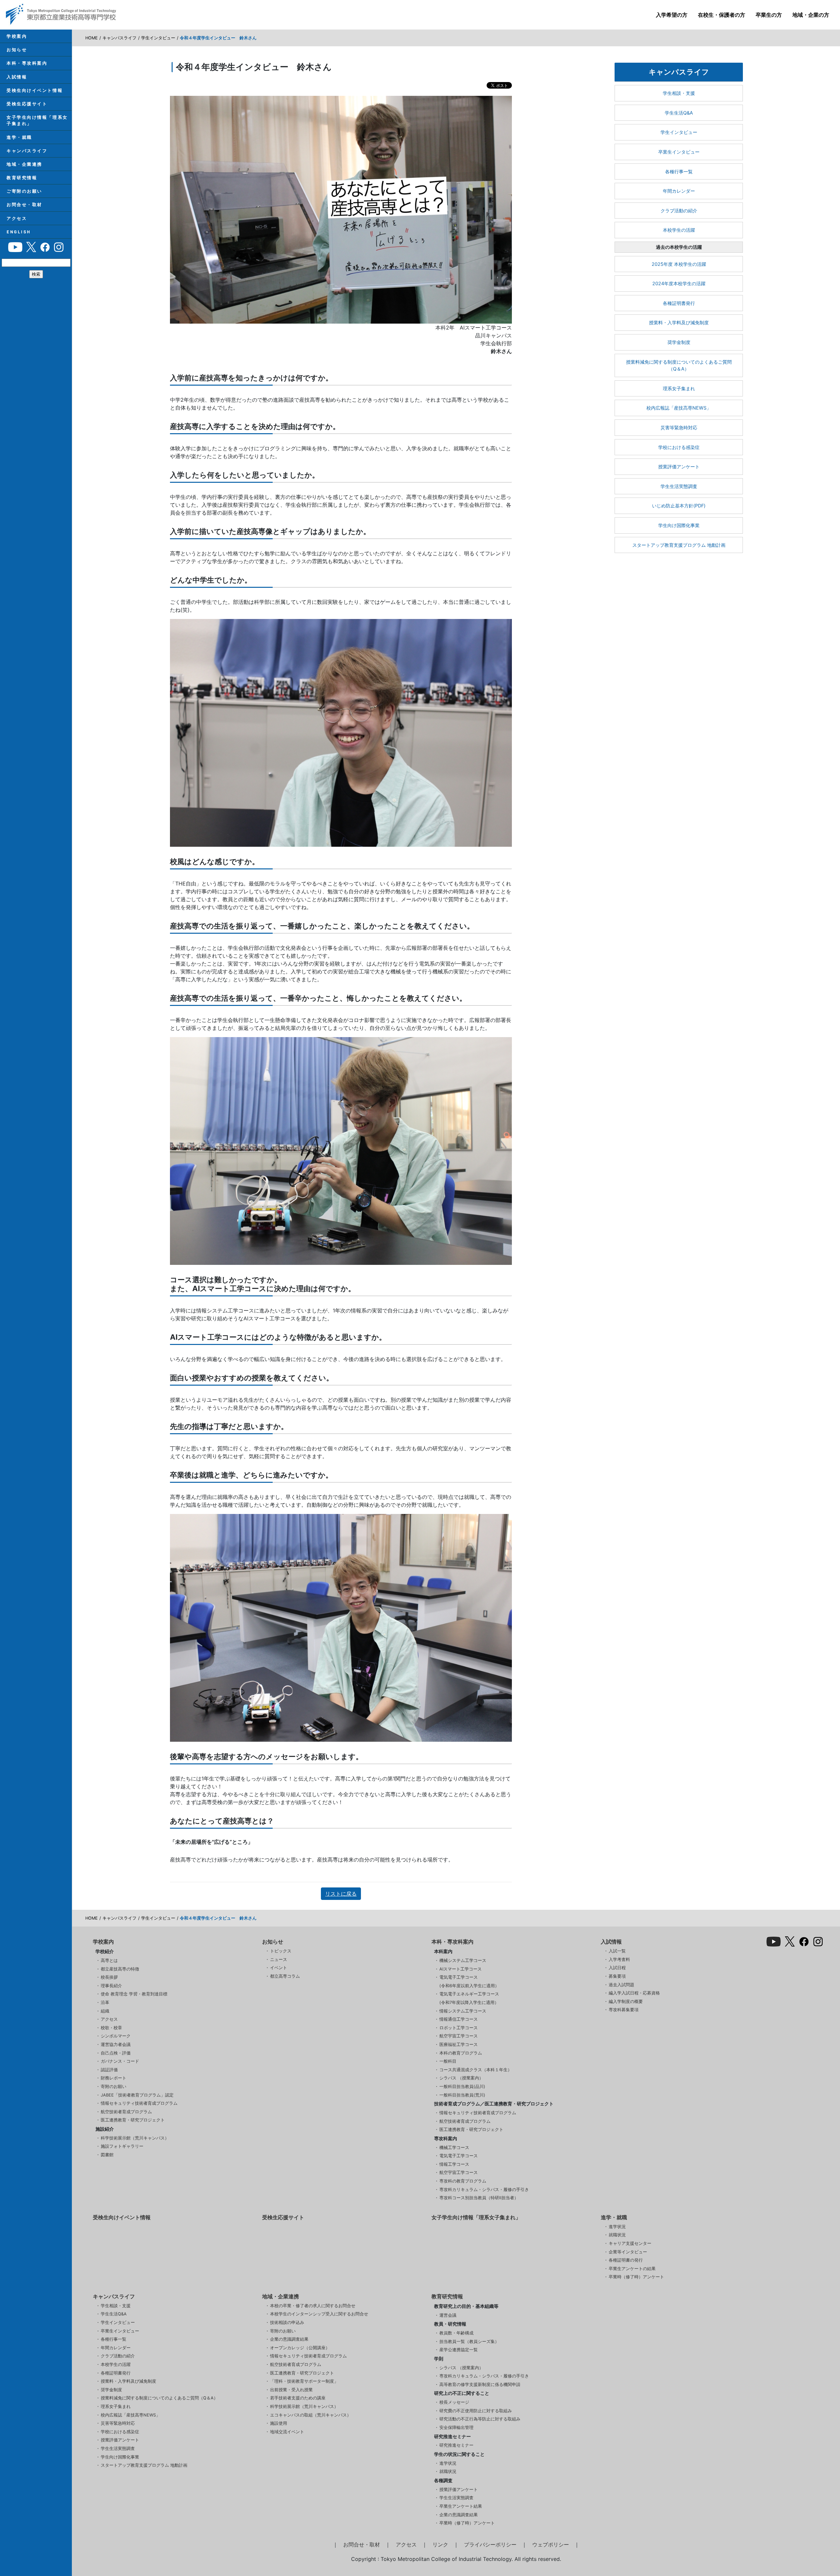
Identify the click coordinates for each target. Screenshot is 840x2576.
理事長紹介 (111, 1986)
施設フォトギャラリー (122, 2146)
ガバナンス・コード (120, 2061)
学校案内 (17, 36)
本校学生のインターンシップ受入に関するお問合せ (319, 2314)
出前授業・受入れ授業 (291, 2390)
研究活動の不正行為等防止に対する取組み (480, 2419)
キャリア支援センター (630, 2243)
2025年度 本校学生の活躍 (679, 264)
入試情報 (17, 77)
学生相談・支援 (679, 93)
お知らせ (17, 50)
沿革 (105, 2002)
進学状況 (617, 2227)
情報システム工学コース (463, 2011)
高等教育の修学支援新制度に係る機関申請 (480, 2384)
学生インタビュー (158, 38)
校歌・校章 (111, 2028)
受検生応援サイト (27, 104)
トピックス (281, 1951)
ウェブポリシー (551, 2544)
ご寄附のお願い (24, 191)
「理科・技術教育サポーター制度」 (304, 2381)
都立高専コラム (285, 1976)
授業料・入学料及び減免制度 (679, 322)
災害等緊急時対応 (679, 427)
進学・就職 (19, 137)
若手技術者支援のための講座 (298, 2398)
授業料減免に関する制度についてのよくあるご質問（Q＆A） (679, 365)
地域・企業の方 (811, 15)
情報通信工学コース (459, 2019)
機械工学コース (454, 2148)
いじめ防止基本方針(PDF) (679, 506)
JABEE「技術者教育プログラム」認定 (137, 2095)
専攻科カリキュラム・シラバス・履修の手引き (484, 2190)
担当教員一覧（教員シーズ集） (469, 2342)
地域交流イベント (287, 2432)
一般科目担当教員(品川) (462, 2086)
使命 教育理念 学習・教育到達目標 (134, 1994)
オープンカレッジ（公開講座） (300, 2348)
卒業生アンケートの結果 (632, 2269)
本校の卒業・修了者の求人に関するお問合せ (313, 2306)
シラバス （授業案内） (461, 2078)
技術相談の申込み (287, 2322)
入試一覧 (617, 1951)
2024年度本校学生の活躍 (679, 283)
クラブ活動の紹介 (679, 211)
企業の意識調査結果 (289, 2339)
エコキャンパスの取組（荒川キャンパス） (311, 2415)
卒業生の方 (769, 15)
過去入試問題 (621, 1985)
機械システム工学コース (463, 1960)
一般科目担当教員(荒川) (462, 2095)
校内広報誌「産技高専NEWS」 (679, 408)
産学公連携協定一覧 (459, 2350)
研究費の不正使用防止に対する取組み (476, 2411)
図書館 (107, 2155)
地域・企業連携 (24, 164)
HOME (92, 38)
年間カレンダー (679, 191)
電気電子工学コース (459, 2156)
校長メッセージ (454, 2402)
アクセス (17, 218)
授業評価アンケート (679, 467)
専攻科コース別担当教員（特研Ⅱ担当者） (479, 2198)
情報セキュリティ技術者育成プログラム (139, 2103)
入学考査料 (619, 1959)
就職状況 (617, 2235)
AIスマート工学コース (461, 1969)
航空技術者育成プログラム (126, 2112)
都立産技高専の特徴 (120, 1969)
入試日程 (617, 1968)
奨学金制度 (679, 342)
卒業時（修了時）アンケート (636, 2277)
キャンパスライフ (27, 151)
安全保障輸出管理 (456, 2427)
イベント (279, 1968)
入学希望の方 (672, 15)
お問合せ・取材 (24, 205)
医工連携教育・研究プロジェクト (133, 2120)
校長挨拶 (109, 1977)
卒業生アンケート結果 (461, 2506)
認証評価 (109, 2070)
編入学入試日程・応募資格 (634, 1993)
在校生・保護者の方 (722, 15)
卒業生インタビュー (679, 152)
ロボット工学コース (459, 2028)
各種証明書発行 (679, 303)
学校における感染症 (679, 447)
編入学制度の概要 (626, 2001)
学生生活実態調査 (679, 486)
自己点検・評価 (116, 2053)
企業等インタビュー (628, 2252)
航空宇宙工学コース (459, 2036)
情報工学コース (454, 2164)
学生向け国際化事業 (679, 525)
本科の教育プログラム (461, 2053)
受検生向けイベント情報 (35, 90)
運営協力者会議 (116, 2044)
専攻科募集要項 (624, 2010)
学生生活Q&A (679, 113)
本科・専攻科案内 (27, 63)
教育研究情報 (22, 178)
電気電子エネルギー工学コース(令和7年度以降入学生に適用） (469, 1998)
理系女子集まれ (679, 388)
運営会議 (448, 2315)
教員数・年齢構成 (456, 2333)
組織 (105, 2011)
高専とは (109, 1960)
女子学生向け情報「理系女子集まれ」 (37, 120)
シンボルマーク (116, 2036)
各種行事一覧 (679, 171)
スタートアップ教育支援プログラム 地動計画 (679, 545)
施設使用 (279, 2423)
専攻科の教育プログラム (463, 2181)
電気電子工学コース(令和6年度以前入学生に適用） (469, 1981)
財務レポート (114, 2078)
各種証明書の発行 (626, 2260)
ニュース (279, 1959)
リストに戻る (341, 1894)
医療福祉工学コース (459, 2044)
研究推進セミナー (456, 2445)
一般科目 (448, 2061)
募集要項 (617, 1976)
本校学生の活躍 (679, 230)
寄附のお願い (114, 2086)
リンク (440, 2544)
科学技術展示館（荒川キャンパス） (135, 2138)
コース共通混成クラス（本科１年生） (476, 2070)
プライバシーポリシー (490, 2544)
